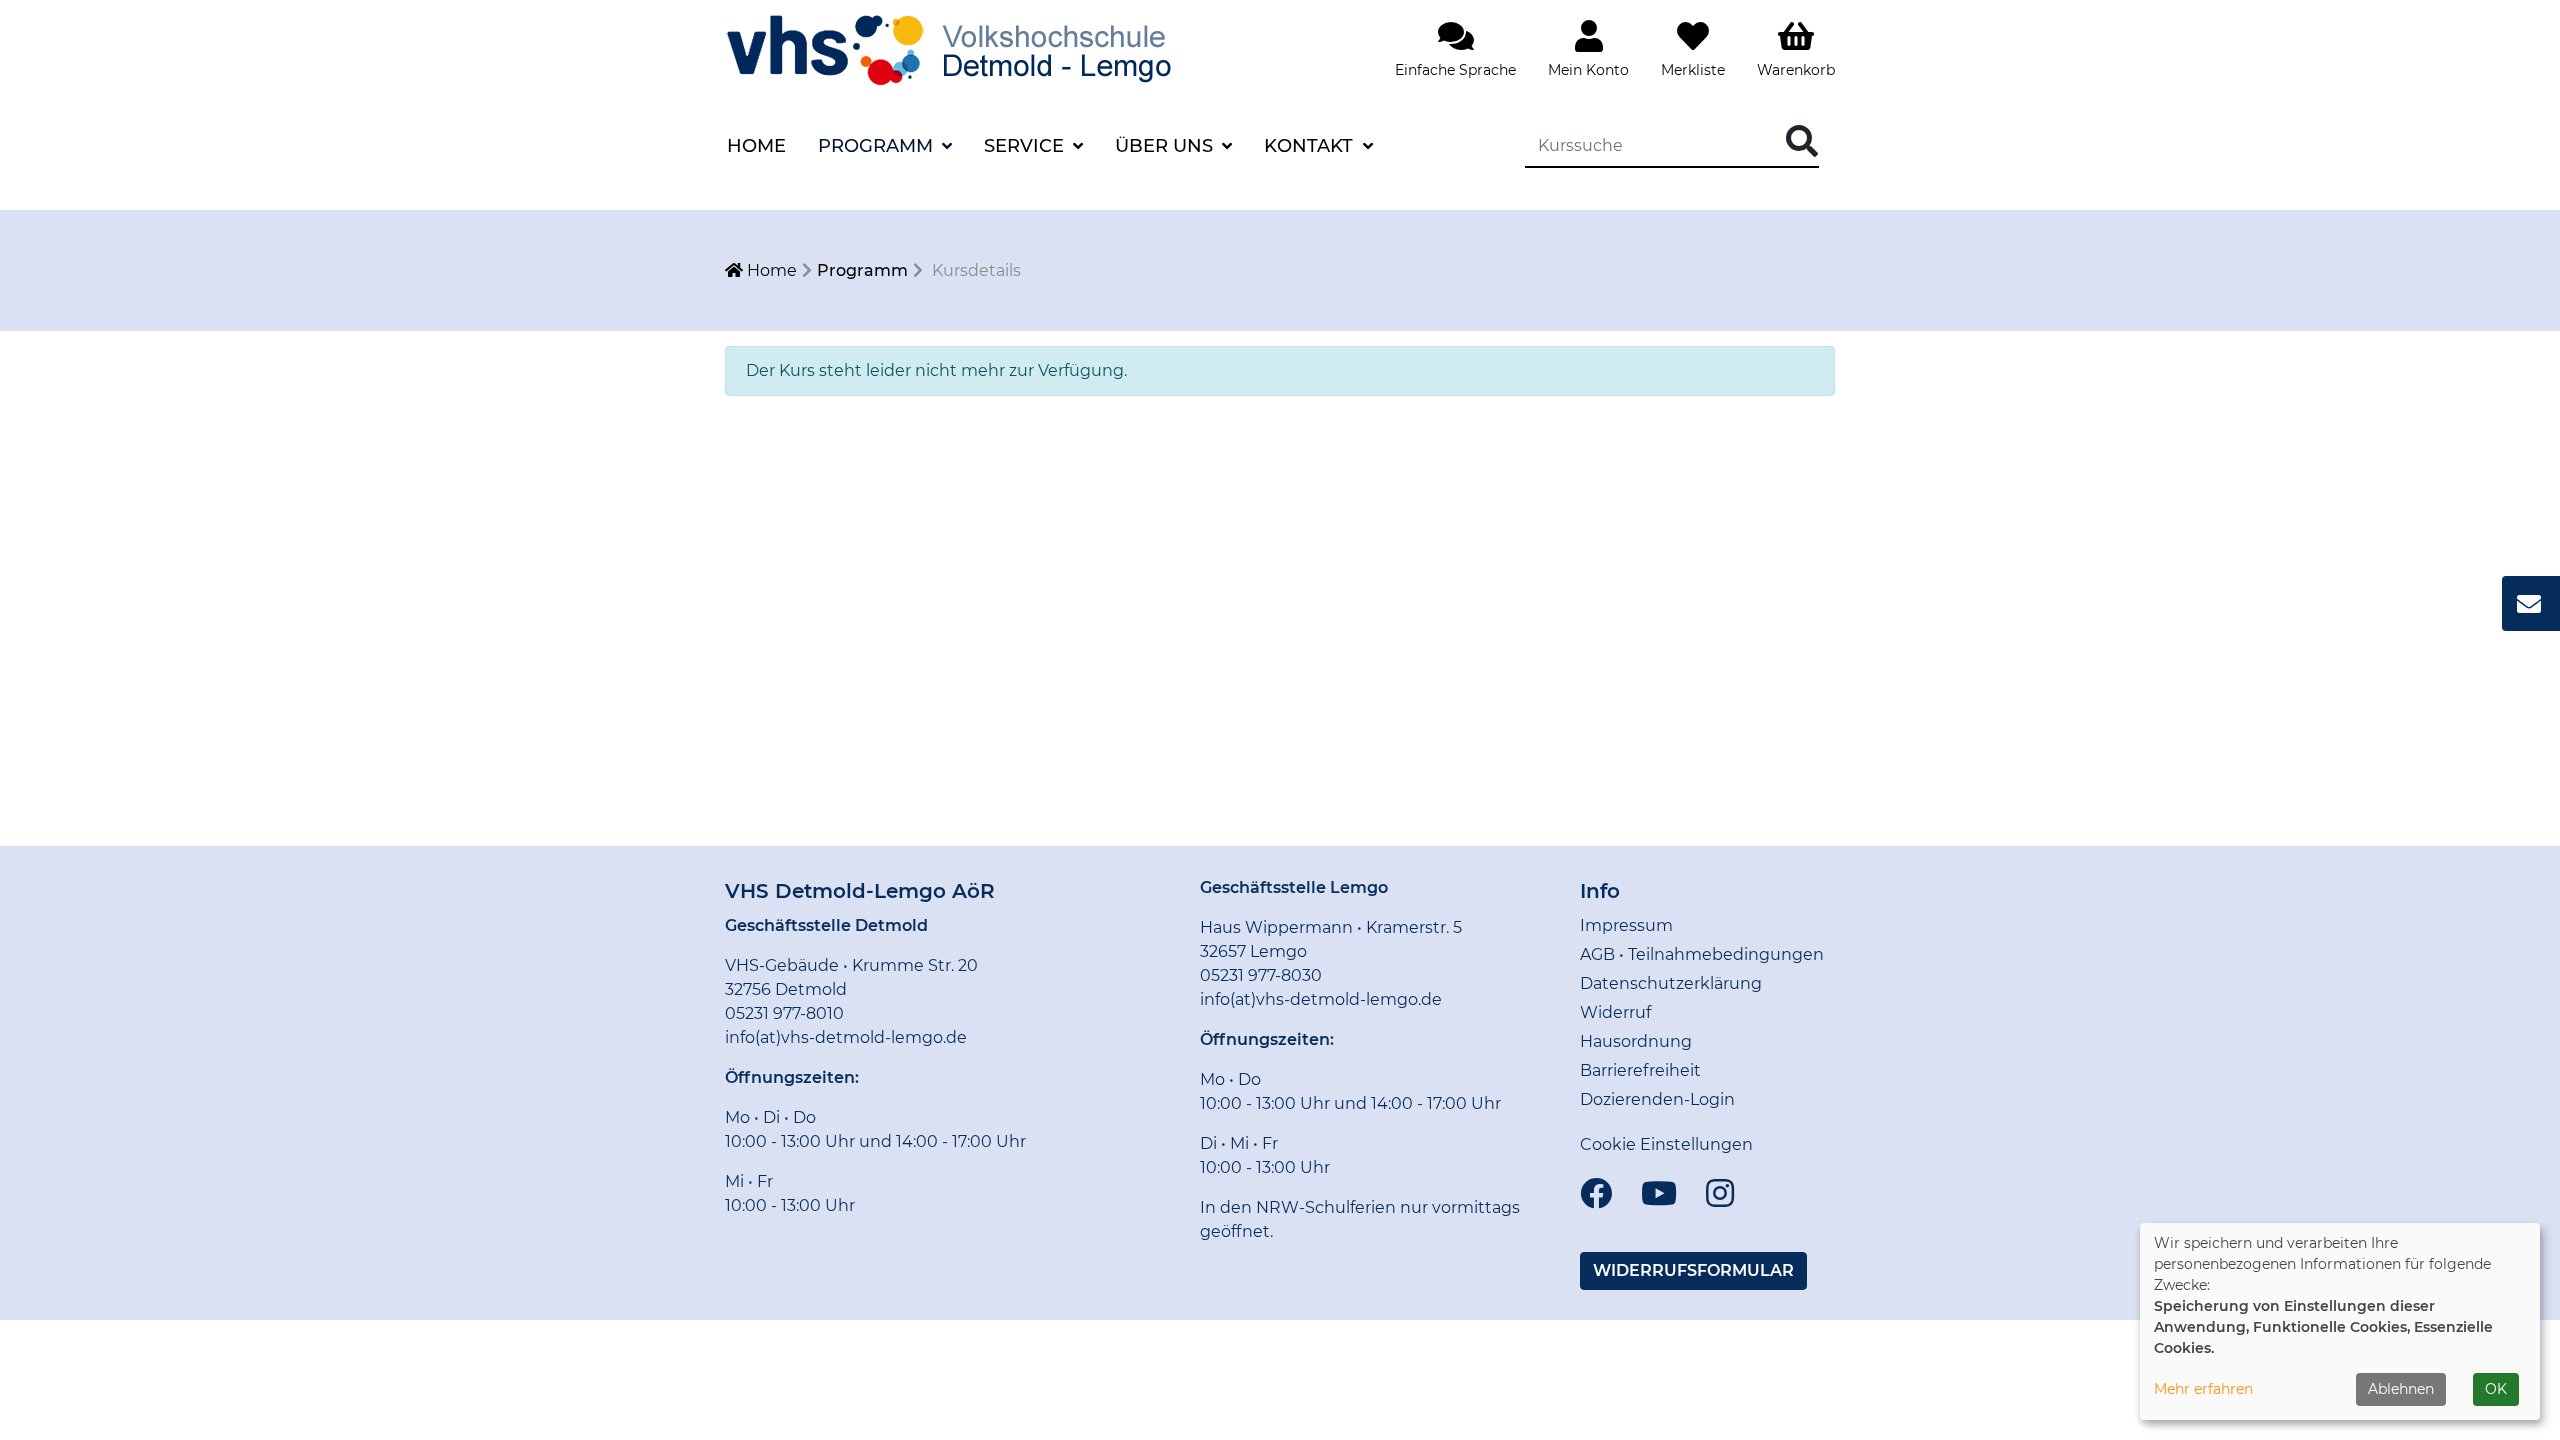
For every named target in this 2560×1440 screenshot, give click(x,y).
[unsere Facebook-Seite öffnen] (1596, 1194)
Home (756, 146)
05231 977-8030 (1261, 975)
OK (2496, 1389)
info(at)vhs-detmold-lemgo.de (846, 1037)
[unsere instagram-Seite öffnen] (1720, 1194)
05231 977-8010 (784, 1013)
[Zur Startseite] (975, 48)
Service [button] (1026, 146)
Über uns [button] (1166, 146)
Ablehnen (2401, 1389)
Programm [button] (878, 146)
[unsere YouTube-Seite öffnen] (1659, 1194)
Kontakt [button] (1311, 146)
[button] (1693, 1271)
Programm (862, 270)
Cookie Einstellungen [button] (1666, 1144)
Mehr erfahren (2203, 1389)
